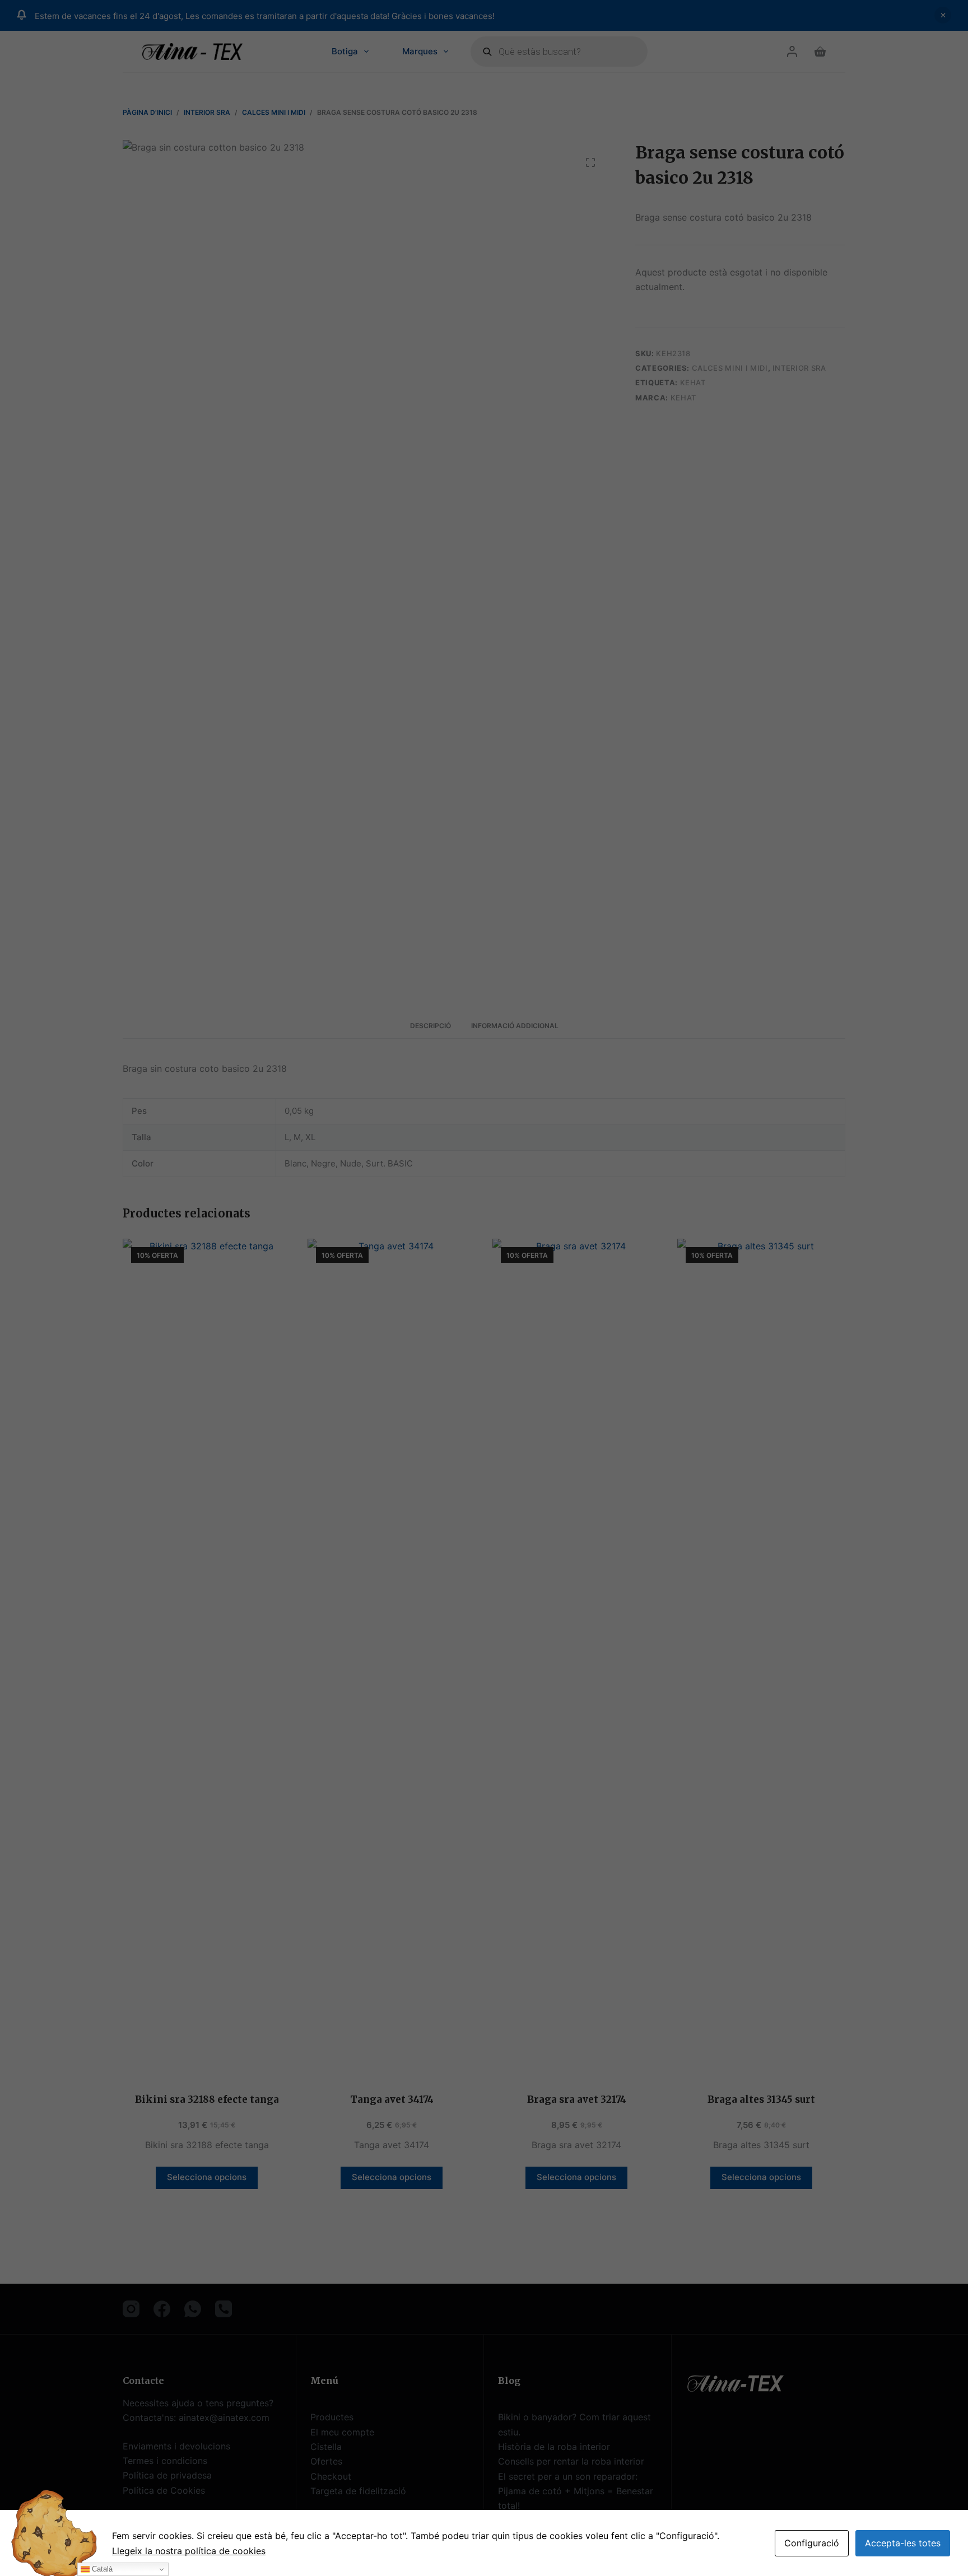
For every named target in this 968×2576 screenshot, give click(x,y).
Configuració (812, 2543)
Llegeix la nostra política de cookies (189, 2551)
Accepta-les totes (903, 2543)
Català (101, 2569)
